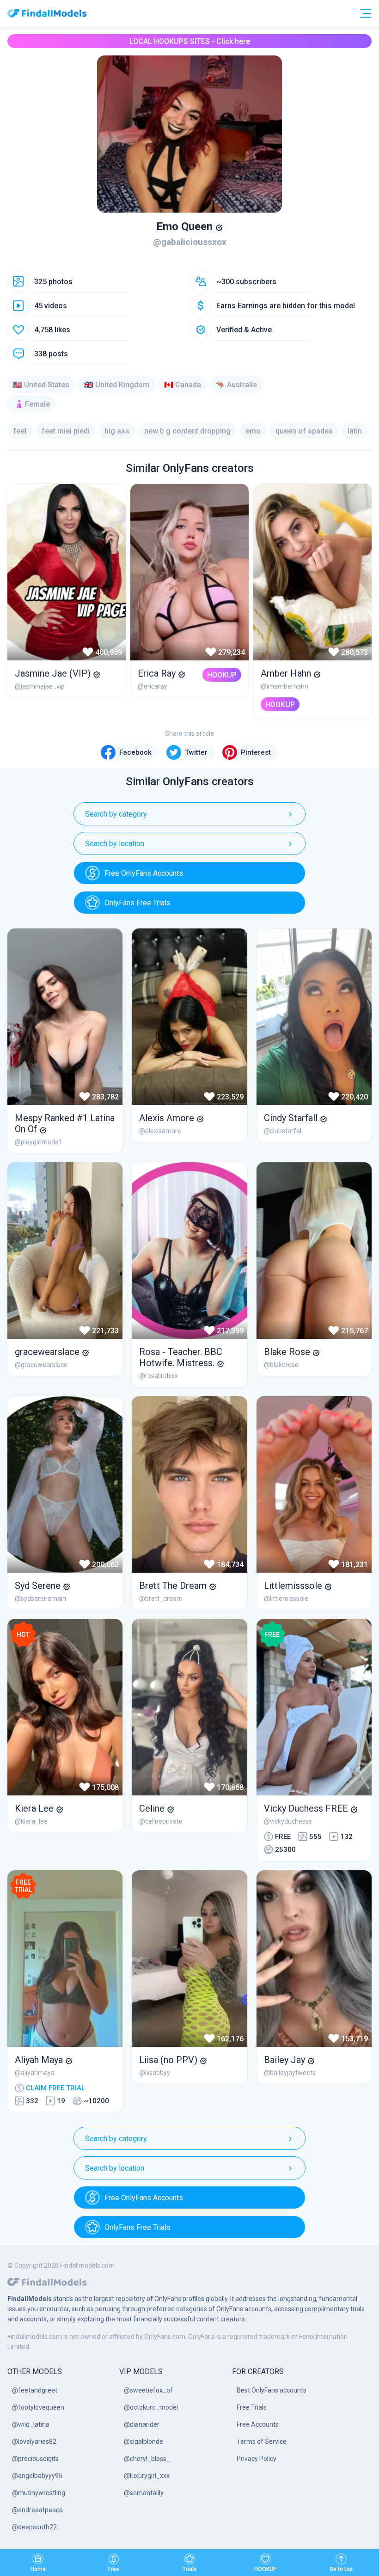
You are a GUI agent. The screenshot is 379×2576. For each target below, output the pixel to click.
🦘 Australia (236, 385)
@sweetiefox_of (148, 2390)
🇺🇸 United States (41, 385)
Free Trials (252, 2407)
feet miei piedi (66, 431)
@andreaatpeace (37, 2510)
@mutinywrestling (39, 2493)
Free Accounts (258, 2424)
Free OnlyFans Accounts (144, 873)
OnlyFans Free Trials (138, 903)
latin (355, 431)
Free (114, 2569)
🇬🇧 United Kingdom (117, 385)
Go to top (341, 2569)
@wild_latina (31, 2424)
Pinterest (256, 752)
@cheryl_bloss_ (147, 2459)
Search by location (115, 844)
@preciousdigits (35, 2459)
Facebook (135, 752)
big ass (117, 431)
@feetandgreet (35, 2390)
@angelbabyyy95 (37, 2476)
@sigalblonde (144, 2442)
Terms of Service (262, 2442)
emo (253, 431)
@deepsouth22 (34, 2527)
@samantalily (144, 2493)
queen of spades (304, 431)
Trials (190, 2569)
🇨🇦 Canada (183, 385)
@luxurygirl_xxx (147, 2476)
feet (20, 431)
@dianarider (142, 2424)
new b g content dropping (187, 431)
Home (38, 2569)
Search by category (116, 814)
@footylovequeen (38, 2407)
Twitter (196, 752)
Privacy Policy (257, 2459)
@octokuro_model (151, 2407)
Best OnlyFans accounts (272, 2390)
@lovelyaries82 (34, 2442)
